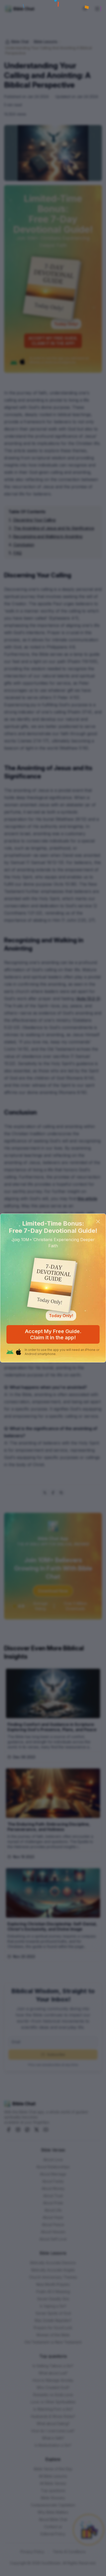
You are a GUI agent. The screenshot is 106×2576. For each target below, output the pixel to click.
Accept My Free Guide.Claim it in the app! (53, 1334)
